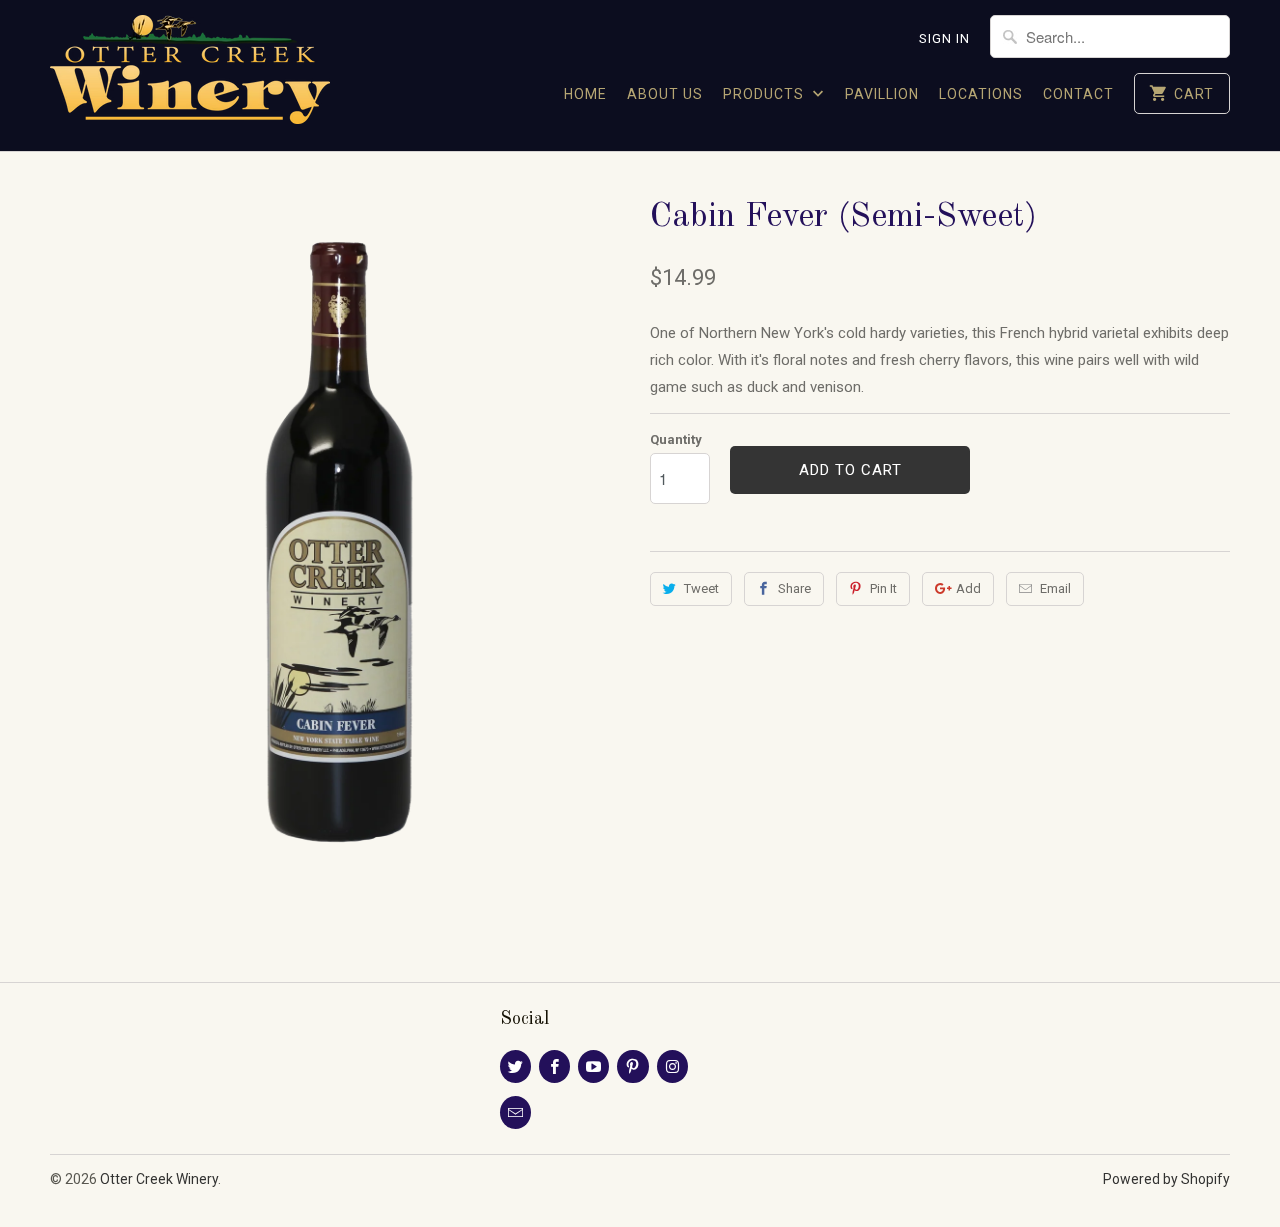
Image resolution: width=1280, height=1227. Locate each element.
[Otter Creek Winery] (190, 75)
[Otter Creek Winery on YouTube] (593, 1066)
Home (585, 94)
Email (1055, 588)
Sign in (944, 38)
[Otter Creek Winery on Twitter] (515, 1066)
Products (765, 94)
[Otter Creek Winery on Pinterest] (632, 1066)
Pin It (883, 588)
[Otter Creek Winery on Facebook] (554, 1066)
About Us (665, 94)
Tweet (701, 588)
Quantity (676, 439)
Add (968, 588)
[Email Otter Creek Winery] (515, 1112)
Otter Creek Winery (159, 1179)
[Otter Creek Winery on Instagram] (672, 1066)
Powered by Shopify (1166, 1179)
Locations (981, 94)
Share (794, 588)
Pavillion (882, 94)
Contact (1078, 94)
